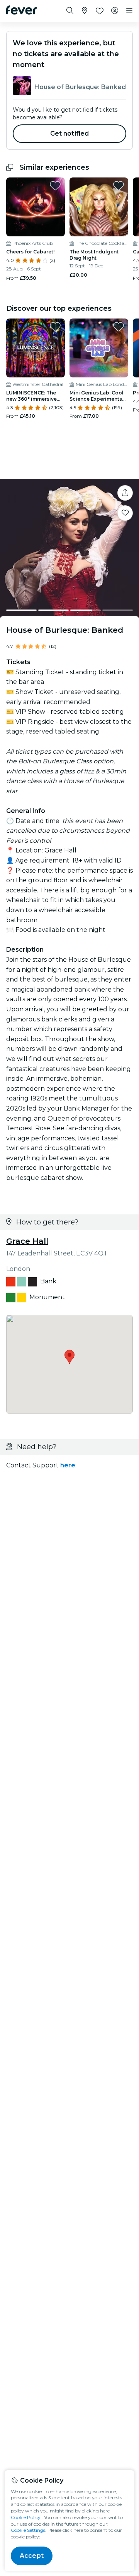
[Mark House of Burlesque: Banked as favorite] (125, 513)
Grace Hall (27, 1241)
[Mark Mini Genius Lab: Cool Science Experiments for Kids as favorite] (119, 327)
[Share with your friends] (125, 493)
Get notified (70, 133)
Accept (32, 2556)
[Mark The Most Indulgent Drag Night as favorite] (119, 186)
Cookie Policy (26, 2517)
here (68, 1465)
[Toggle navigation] (129, 11)
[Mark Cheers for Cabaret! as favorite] (55, 186)
